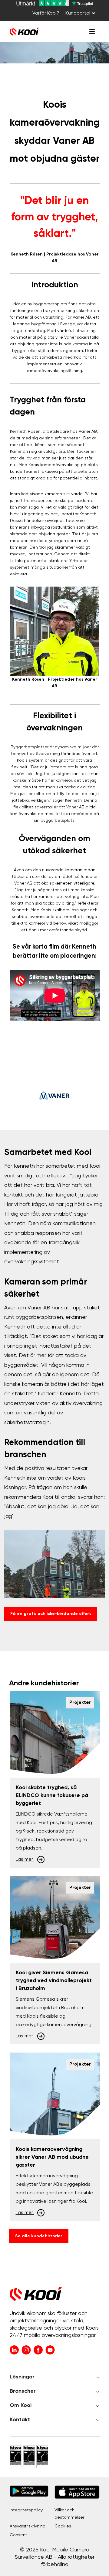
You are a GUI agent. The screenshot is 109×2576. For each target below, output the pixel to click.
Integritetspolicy (26, 2510)
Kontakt (20, 2420)
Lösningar (22, 2377)
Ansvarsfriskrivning (28, 2526)
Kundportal (78, 13)
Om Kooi (21, 2405)
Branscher (23, 2391)
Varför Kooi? (46, 13)
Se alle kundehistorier (39, 2236)
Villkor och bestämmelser (69, 2514)
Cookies (63, 2526)
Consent (18, 2535)
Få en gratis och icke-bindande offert (51, 1614)
